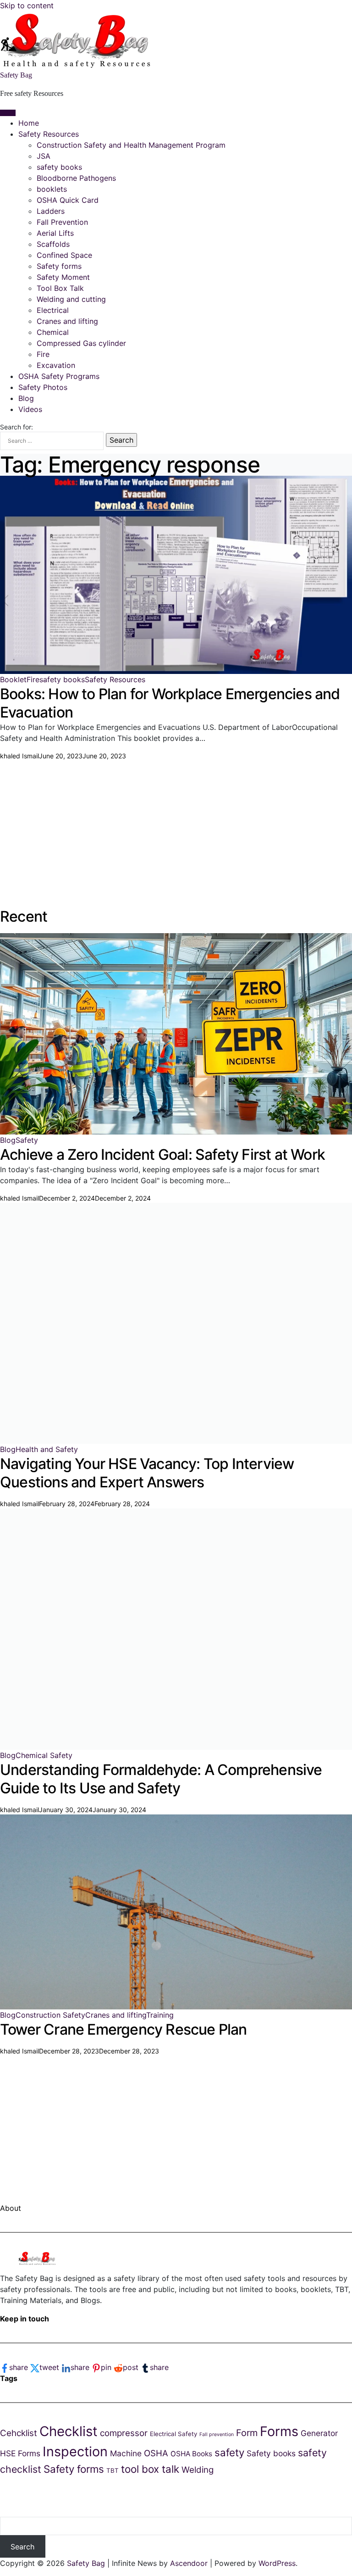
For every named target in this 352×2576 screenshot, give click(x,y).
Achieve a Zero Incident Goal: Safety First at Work (162, 1154)
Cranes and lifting (67, 321)
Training (160, 2015)
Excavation (56, 365)
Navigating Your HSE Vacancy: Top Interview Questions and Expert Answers (147, 1473)
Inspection (75, 2451)
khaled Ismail (19, 756)
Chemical (53, 332)
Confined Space (64, 255)
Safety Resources (49, 134)
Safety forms (59, 266)
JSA (44, 156)
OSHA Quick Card (68, 200)
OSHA (156, 2453)
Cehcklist (19, 2433)
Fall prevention (217, 2434)
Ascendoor (189, 2563)
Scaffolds (53, 244)
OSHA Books (191, 2454)
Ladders (51, 211)
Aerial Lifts (55, 233)
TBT (113, 2470)
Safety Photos (43, 387)
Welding (198, 2470)
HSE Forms (20, 2453)
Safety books (271, 2453)
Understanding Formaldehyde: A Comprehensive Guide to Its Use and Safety (161, 1779)
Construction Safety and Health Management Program (131, 145)
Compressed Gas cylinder (81, 343)
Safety (27, 1140)
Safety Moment (63, 277)
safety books (59, 167)
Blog (26, 398)
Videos (30, 409)
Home (29, 123)
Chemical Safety (44, 1755)
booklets (52, 189)
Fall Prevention (62, 222)
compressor (124, 2433)
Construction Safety (50, 2015)
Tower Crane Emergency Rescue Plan (124, 2029)
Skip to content (27, 6)
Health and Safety (47, 1449)
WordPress (277, 2563)
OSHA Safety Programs (59, 376)
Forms (279, 2431)
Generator (319, 2433)
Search (22, 2547)
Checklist (69, 2431)
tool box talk (150, 2469)
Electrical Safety (173, 2434)
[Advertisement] (176, 825)
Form (247, 2433)
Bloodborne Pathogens (76, 178)
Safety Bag (16, 75)
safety (229, 2452)
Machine (126, 2453)
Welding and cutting (71, 299)
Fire (43, 354)
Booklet (13, 679)
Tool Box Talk (60, 288)
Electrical (53, 310)
